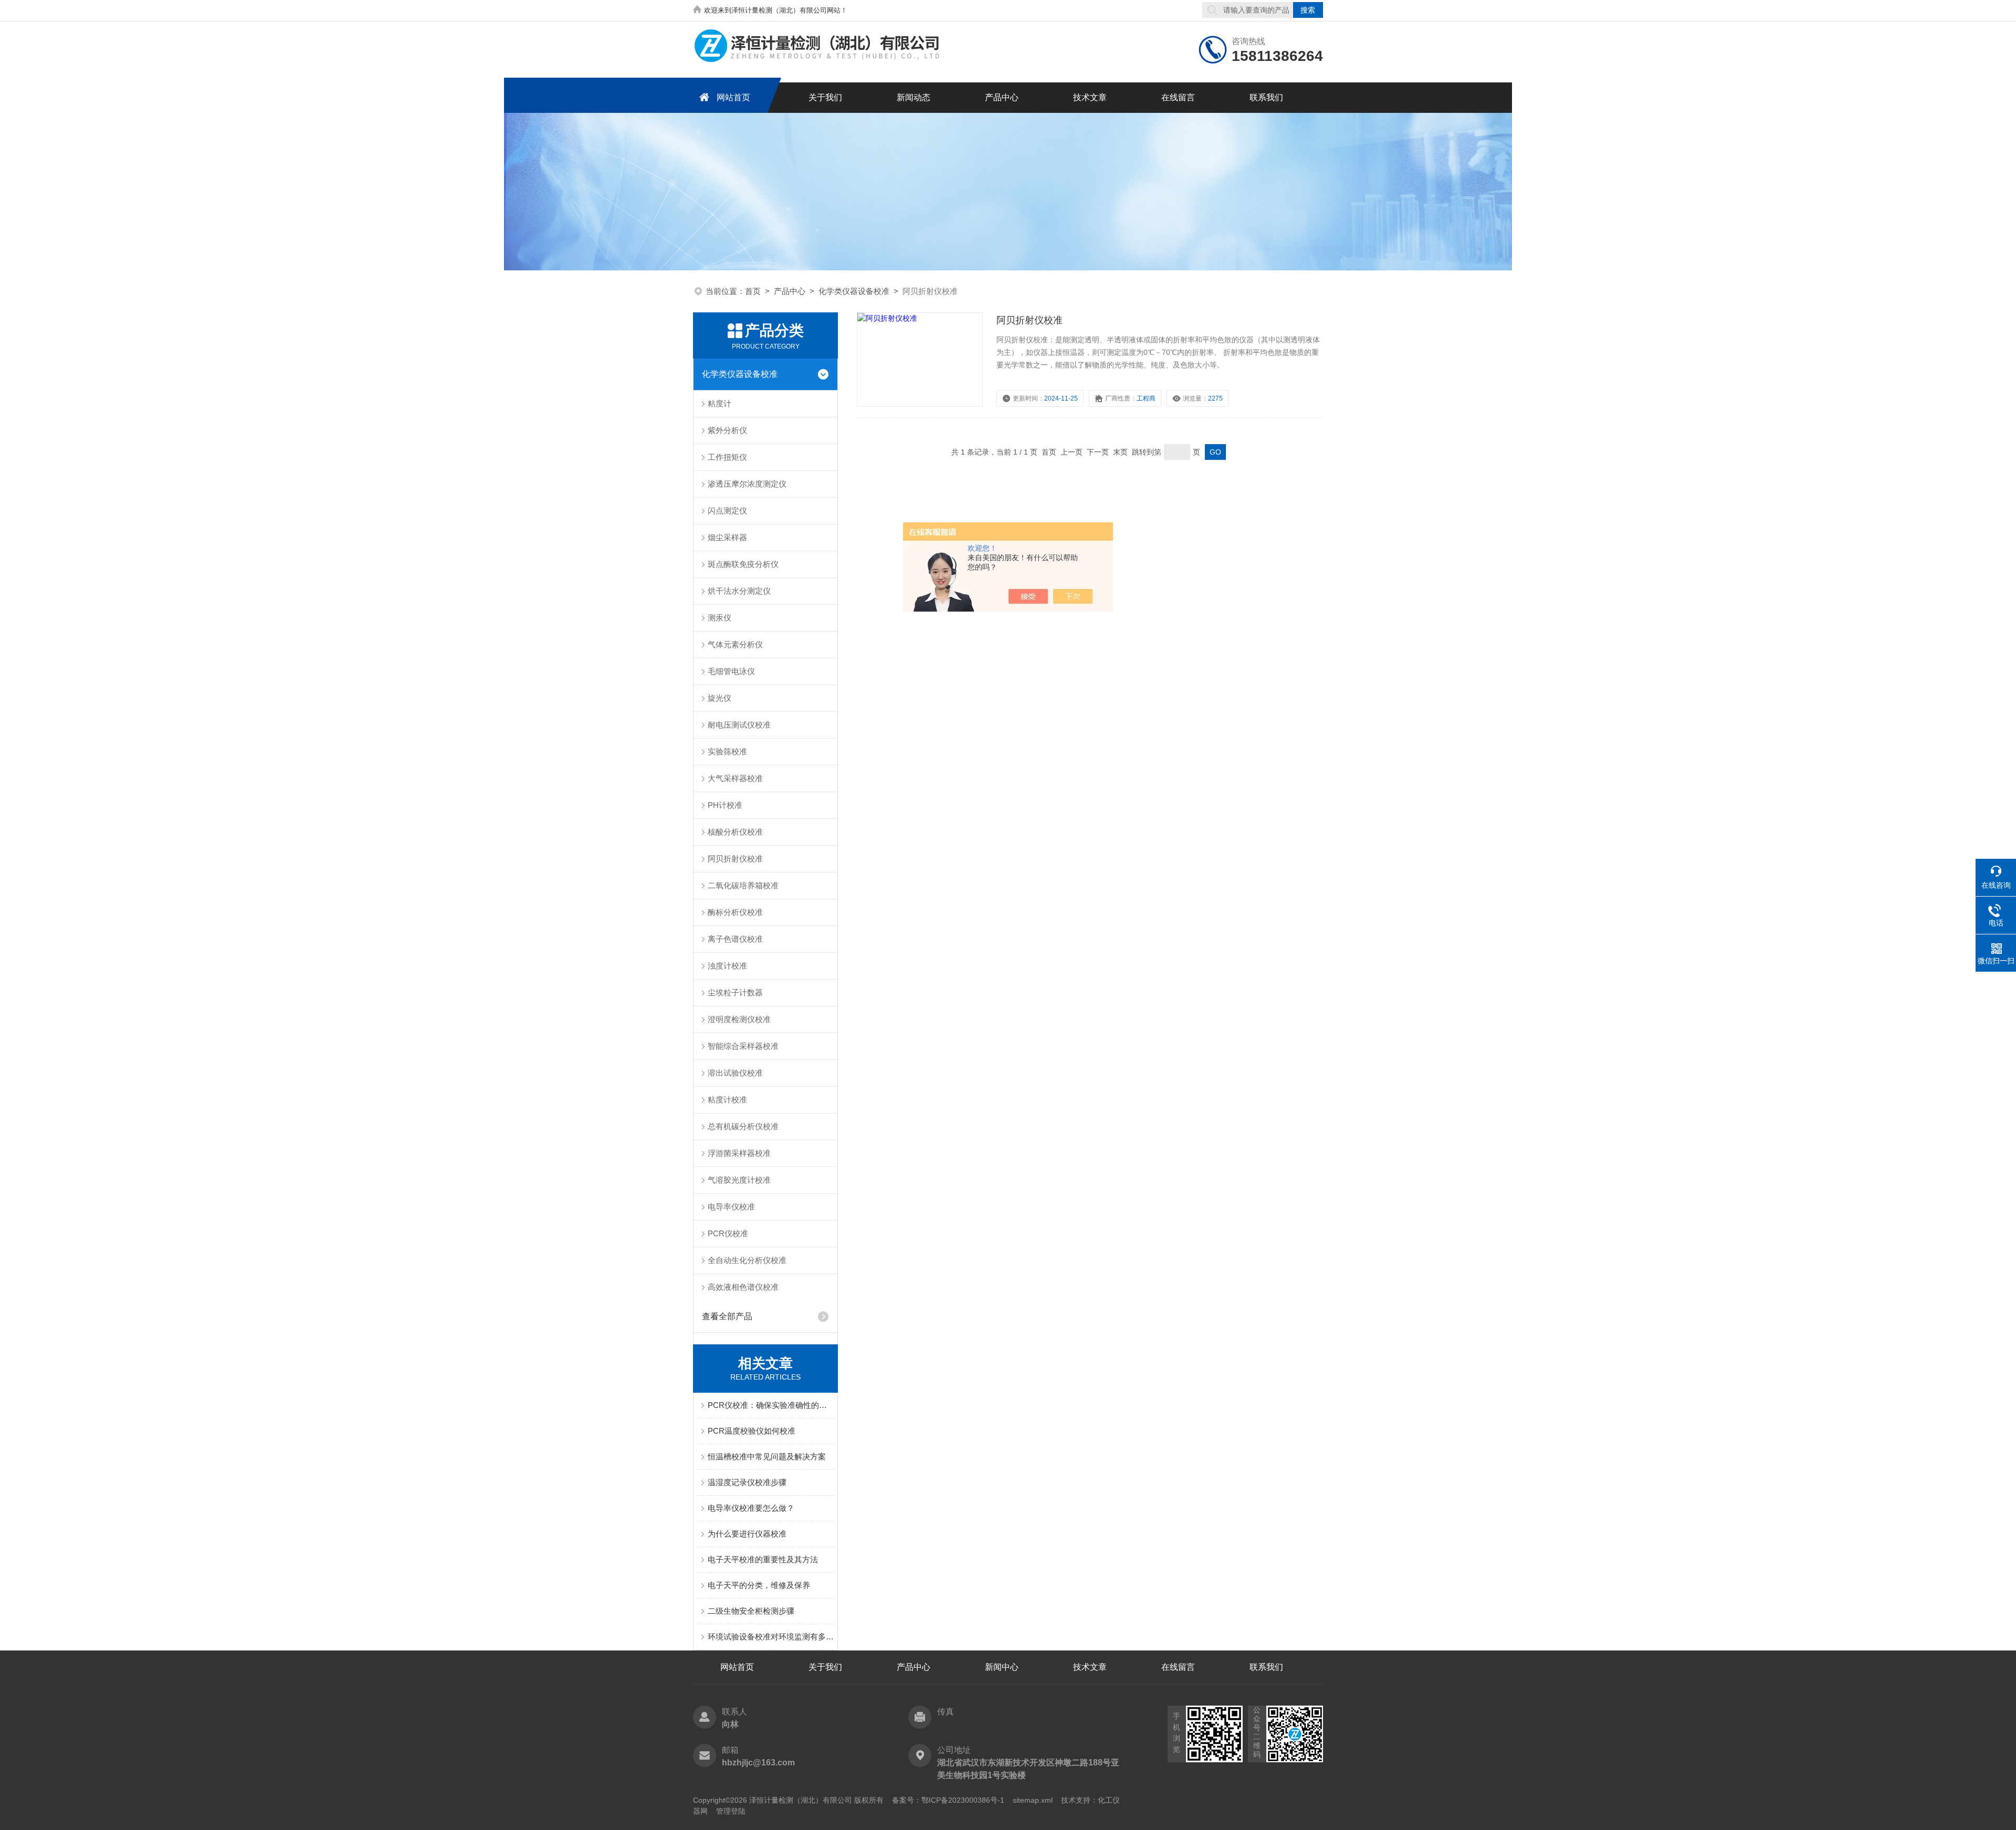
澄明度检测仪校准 (739, 1019)
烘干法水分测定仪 (739, 591)
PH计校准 (725, 805)
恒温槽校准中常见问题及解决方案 (767, 1456)
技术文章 (1090, 97)
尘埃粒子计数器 (735, 992)
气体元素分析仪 (735, 644)
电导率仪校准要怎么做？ (751, 1508)
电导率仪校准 (731, 1207)
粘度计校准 (727, 1100)
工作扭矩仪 (727, 457)
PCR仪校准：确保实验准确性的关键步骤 (771, 1405)
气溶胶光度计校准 (739, 1180)
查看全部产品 (727, 1316)
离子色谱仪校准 (735, 939)
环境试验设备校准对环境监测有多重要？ (771, 1637)
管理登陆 (731, 1811)
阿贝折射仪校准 (735, 859)
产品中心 (1002, 97)
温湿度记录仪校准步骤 (747, 1482)
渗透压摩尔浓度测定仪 (747, 484)
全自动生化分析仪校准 (747, 1260)
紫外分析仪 (727, 430)
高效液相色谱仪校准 (743, 1287)
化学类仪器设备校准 (854, 291)
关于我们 (825, 97)
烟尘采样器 (727, 537)
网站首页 (733, 97)
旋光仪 (720, 698)
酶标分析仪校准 (735, 912)
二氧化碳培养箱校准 (743, 885)
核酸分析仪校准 (735, 832)
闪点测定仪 (727, 511)
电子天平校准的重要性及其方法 (763, 1559)
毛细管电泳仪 (731, 671)
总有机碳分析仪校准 (743, 1126)
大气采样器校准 (735, 778)
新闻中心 (1002, 1667)
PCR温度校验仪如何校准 (752, 1431)
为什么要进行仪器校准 (747, 1534)
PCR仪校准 (728, 1233)
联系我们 (1266, 97)
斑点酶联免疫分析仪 (743, 564)
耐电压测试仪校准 (739, 725)
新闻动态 (913, 97)
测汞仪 (720, 618)
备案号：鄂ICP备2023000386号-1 (948, 1800)
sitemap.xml (1033, 1800)
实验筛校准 (727, 751)
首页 (753, 291)
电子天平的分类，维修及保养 (759, 1585)
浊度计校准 (727, 966)
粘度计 (720, 403)
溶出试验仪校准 (735, 1073)
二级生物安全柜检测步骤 (751, 1611)
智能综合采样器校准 (743, 1046)
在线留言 (1178, 97)
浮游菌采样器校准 (739, 1153)
